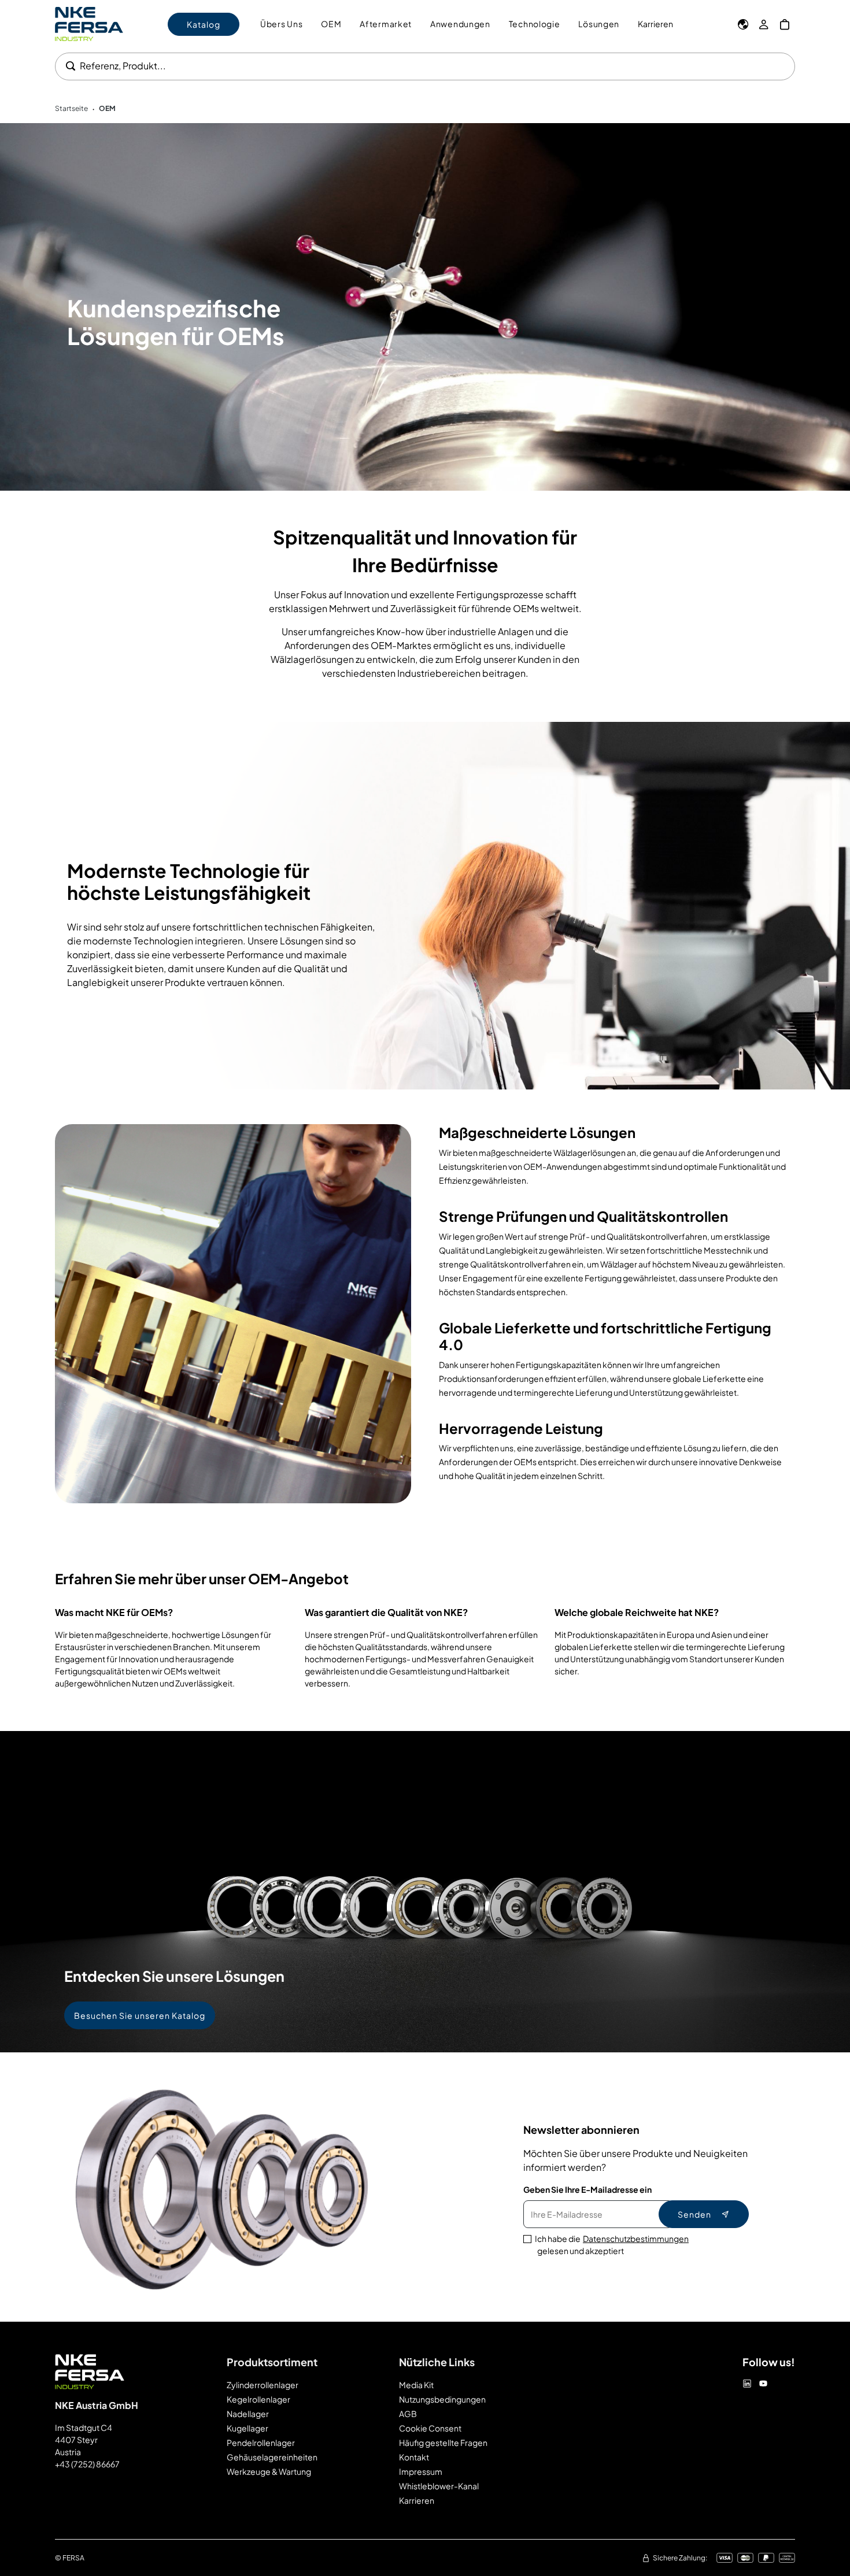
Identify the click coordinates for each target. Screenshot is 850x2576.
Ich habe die (612, 2245)
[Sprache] (743, 24)
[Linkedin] (747, 2384)
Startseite (71, 108)
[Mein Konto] (764, 24)
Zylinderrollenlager (263, 2385)
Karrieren (655, 24)
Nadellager (248, 2414)
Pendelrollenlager (261, 2442)
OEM (107, 108)
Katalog (204, 24)
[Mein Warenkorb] (785, 24)
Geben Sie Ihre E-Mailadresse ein (587, 2189)
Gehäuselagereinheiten (272, 2457)
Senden (694, 2214)
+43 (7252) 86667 (87, 2464)
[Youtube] (763, 2384)
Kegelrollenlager (258, 2399)
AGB (408, 2414)
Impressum (421, 2471)
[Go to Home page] (89, 24)
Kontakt (414, 2457)
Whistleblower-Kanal (439, 2486)
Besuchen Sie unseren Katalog (140, 2015)
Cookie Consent (430, 2428)
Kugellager (247, 2428)
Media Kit (416, 2385)
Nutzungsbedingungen (442, 2399)
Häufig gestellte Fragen (443, 2442)
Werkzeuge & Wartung (269, 2471)
